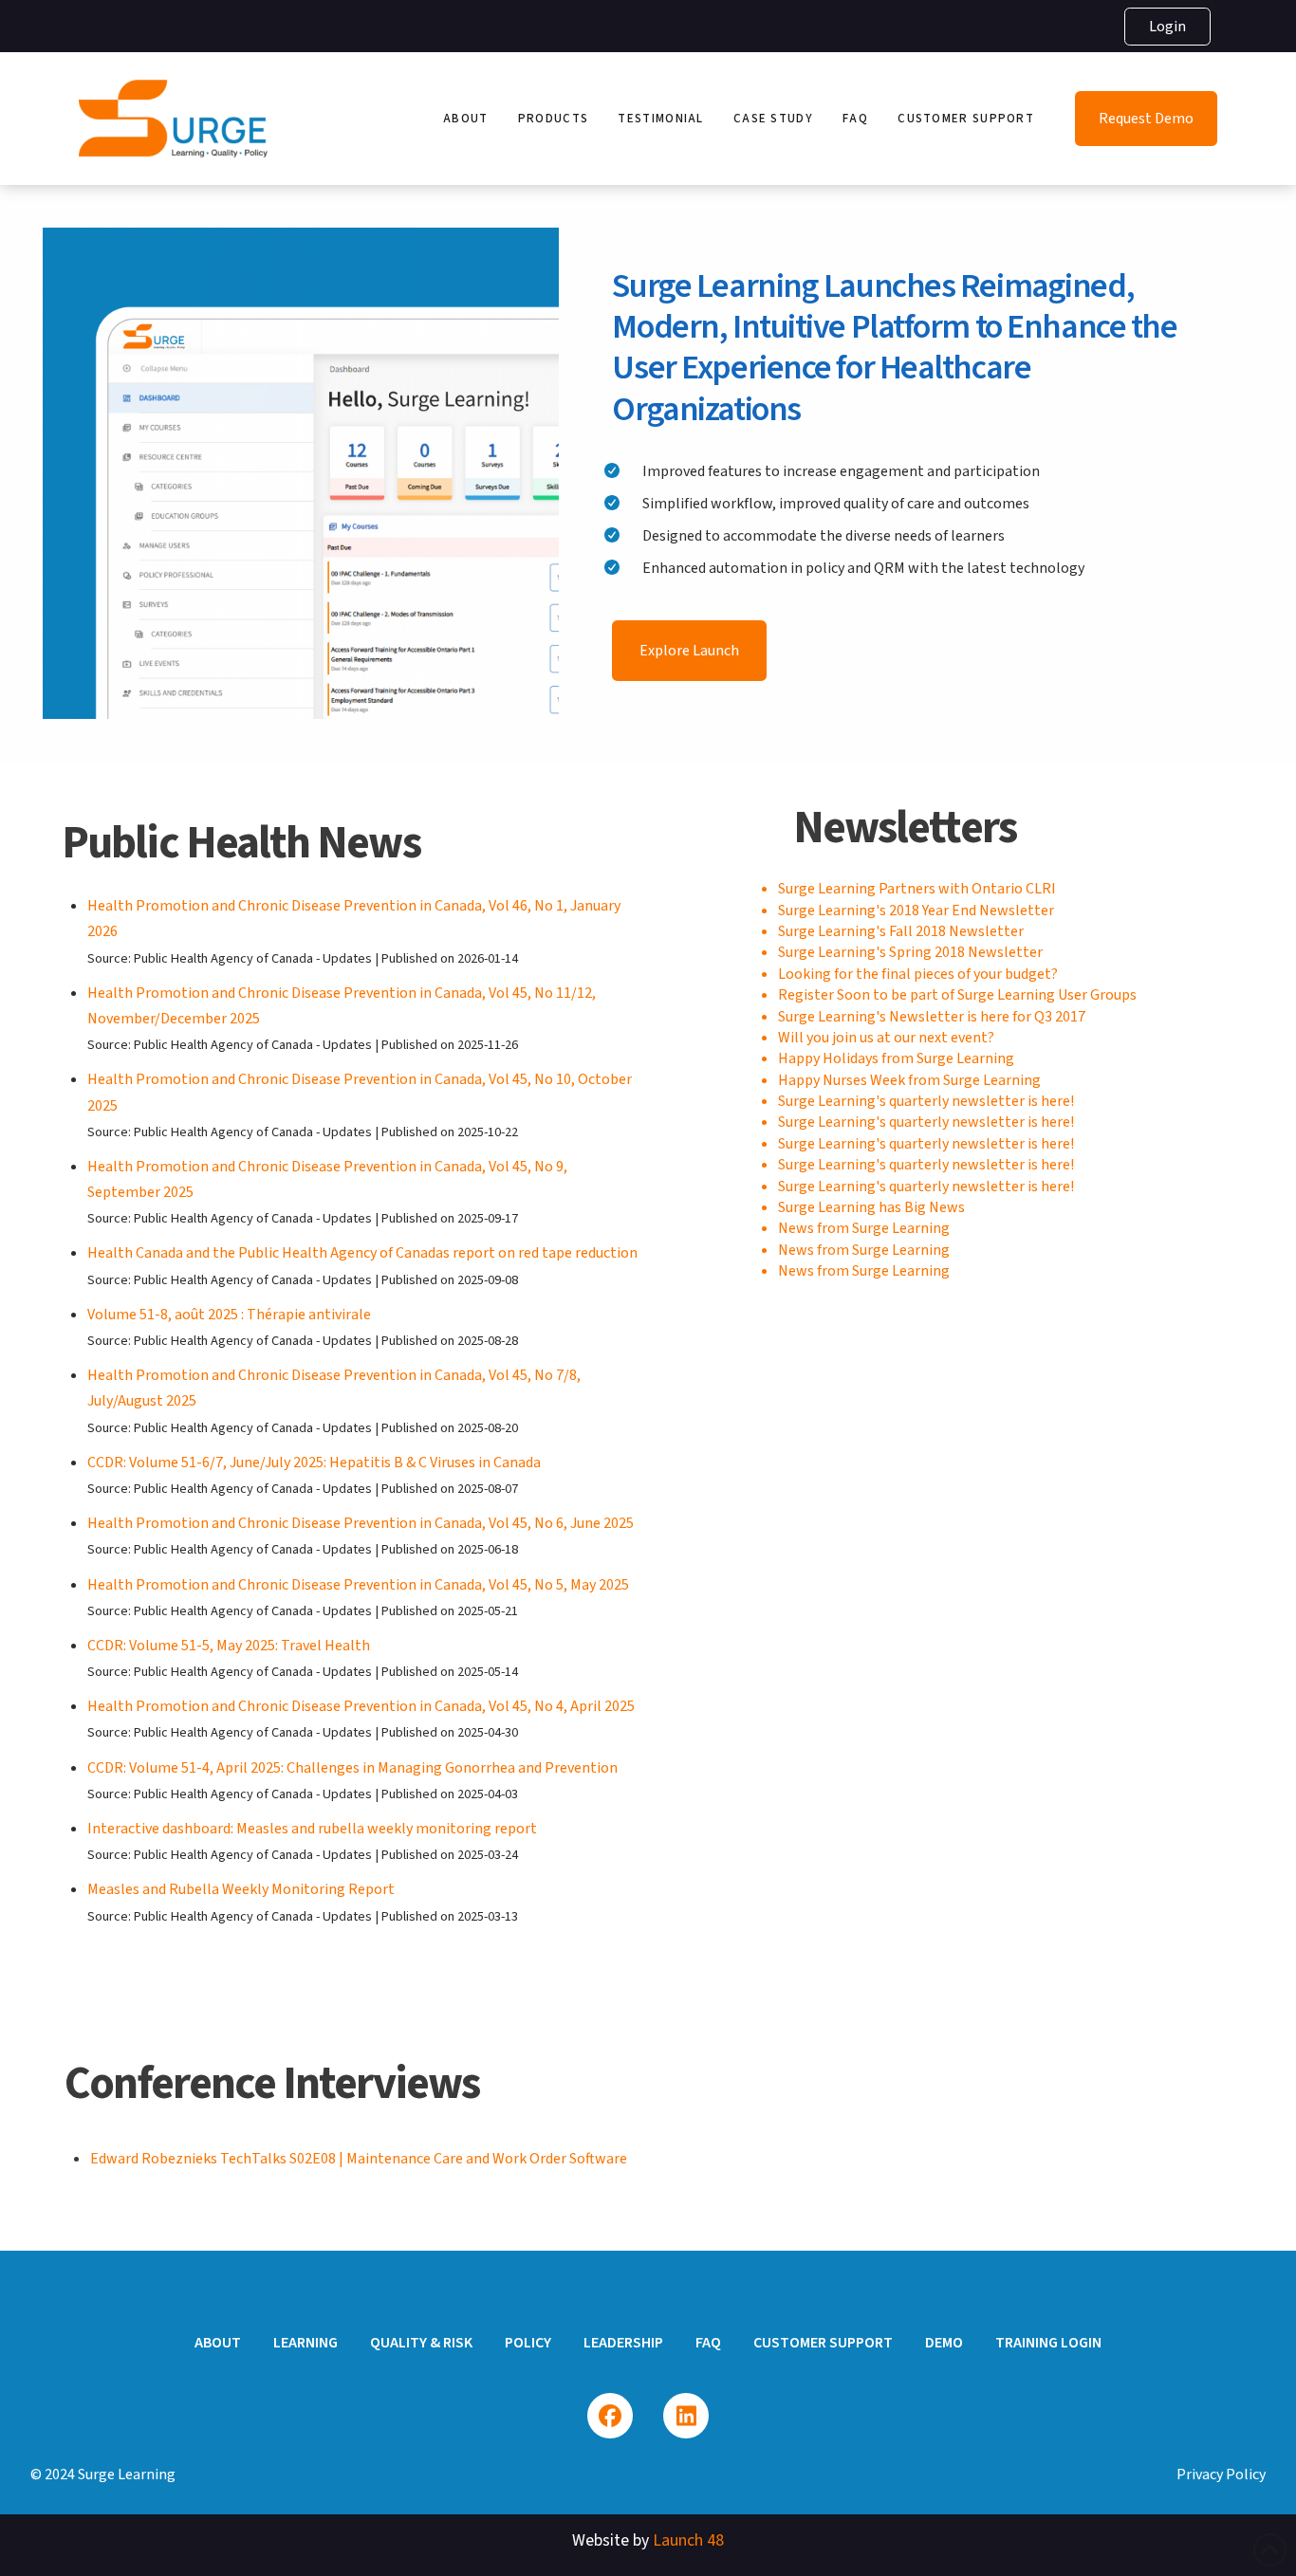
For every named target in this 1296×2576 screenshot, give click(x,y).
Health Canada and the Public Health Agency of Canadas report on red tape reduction (362, 1253)
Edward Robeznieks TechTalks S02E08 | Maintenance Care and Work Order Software (359, 2159)
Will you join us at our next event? (886, 1038)
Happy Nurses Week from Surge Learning (909, 1080)
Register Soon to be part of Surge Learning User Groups (957, 995)
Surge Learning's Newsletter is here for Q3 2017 (932, 1017)
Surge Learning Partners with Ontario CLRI (917, 889)
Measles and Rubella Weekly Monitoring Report (241, 1889)
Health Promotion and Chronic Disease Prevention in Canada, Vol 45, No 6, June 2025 (361, 1523)
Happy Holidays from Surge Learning (896, 1058)
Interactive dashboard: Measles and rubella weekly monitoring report (312, 1829)
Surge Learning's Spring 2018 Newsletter (910, 952)
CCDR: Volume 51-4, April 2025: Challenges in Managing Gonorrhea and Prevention (352, 1768)
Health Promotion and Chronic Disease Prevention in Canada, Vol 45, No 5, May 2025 (358, 1585)
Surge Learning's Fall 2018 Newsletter (901, 931)
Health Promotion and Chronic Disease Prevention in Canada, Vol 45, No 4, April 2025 (361, 1706)
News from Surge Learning (864, 1228)
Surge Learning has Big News (871, 1207)
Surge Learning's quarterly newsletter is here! (926, 1101)
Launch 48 (688, 2540)
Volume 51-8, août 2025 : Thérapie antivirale (229, 1315)
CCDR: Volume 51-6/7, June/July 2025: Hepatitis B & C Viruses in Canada (314, 1463)
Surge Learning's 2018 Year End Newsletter (916, 911)
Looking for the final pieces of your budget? (918, 974)
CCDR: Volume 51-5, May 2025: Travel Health (229, 1646)
